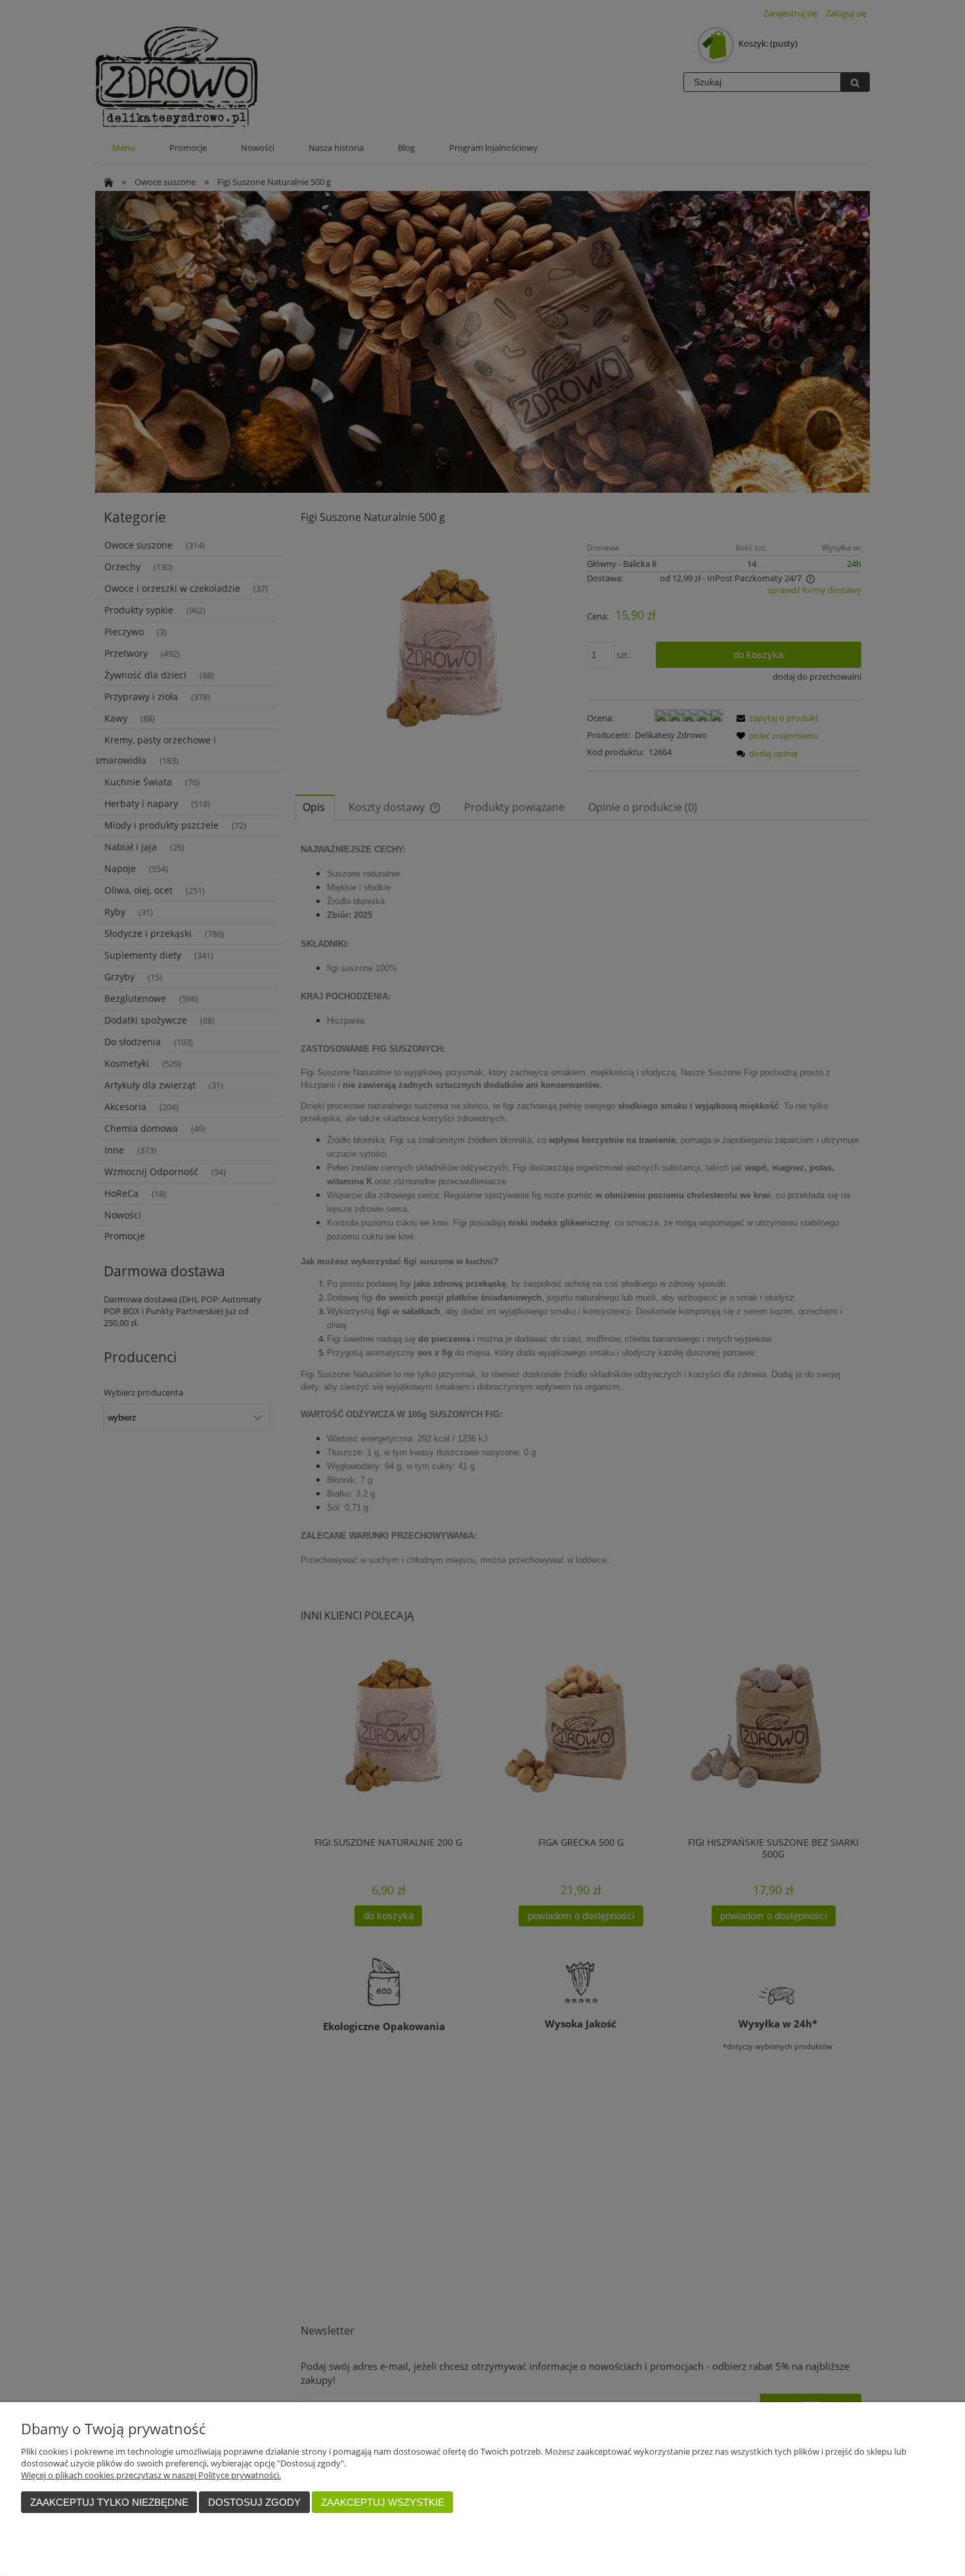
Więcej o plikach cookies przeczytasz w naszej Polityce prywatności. (151, 2475)
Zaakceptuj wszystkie (383, 2502)
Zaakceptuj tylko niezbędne (109, 2502)
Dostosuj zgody (254, 2502)
